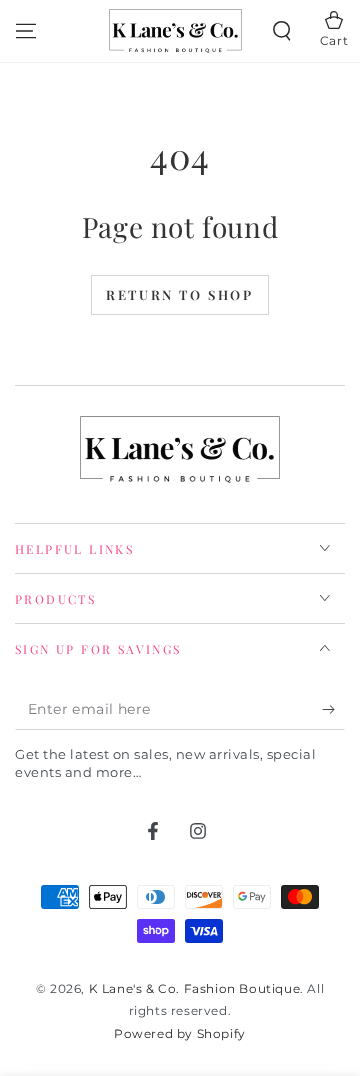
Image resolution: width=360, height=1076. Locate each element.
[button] (282, 31)
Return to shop (179, 294)
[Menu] (26, 31)
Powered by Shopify (180, 1033)
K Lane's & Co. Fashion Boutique (195, 988)
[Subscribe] (333, 710)
